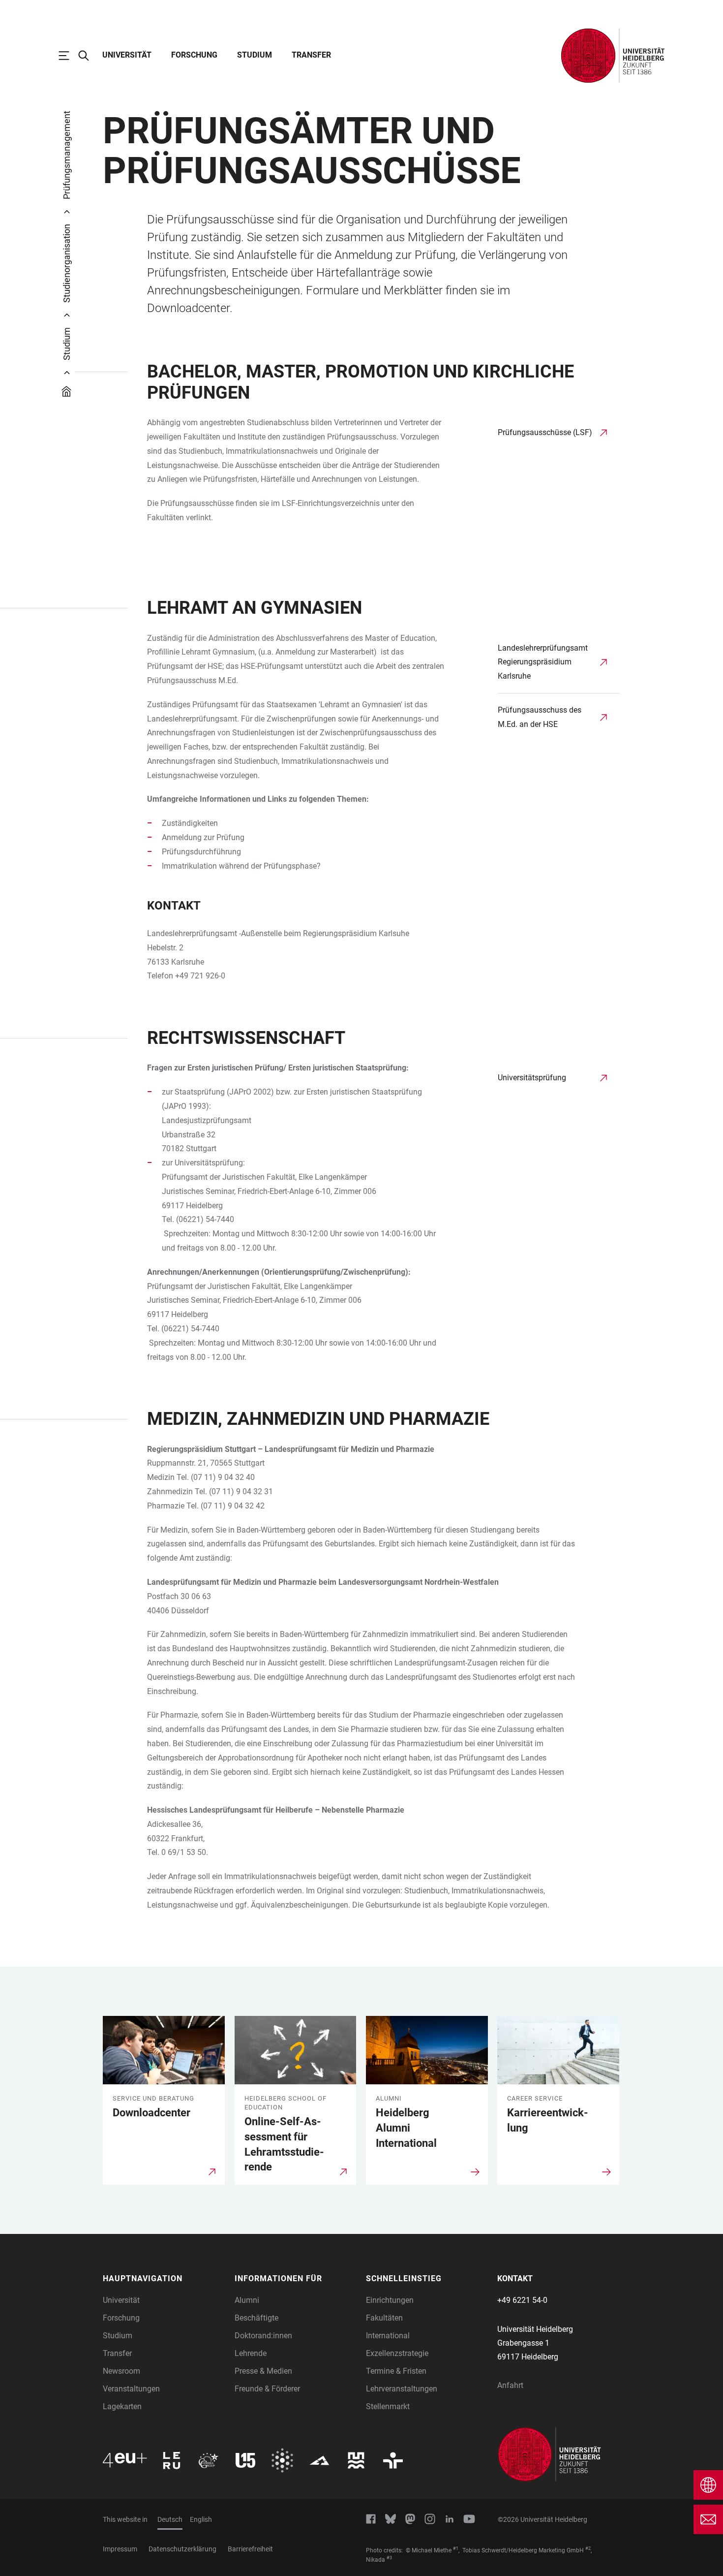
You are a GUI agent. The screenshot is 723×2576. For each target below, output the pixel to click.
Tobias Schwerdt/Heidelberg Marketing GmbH (523, 2550)
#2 (588, 2548)
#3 (389, 2558)
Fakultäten (384, 2318)
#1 (456, 2548)
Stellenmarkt (388, 2406)
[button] (164, 2279)
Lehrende (251, 2353)
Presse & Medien (263, 2371)
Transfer (311, 55)
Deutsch (170, 2519)
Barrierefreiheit (250, 2549)
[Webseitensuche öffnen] (89, 56)
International (388, 2336)
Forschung (194, 55)
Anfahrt (510, 2385)
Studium (255, 55)
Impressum (120, 2549)
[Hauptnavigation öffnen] (69, 56)
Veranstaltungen (131, 2389)
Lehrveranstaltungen (402, 2389)
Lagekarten (122, 2406)
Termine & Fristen (396, 2371)
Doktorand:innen (263, 2336)
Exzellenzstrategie (397, 2353)
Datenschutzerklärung (182, 2549)
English (201, 2519)
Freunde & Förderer (267, 2389)
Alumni (247, 2300)
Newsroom (121, 2371)
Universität (127, 55)
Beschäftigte (256, 2318)
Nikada (376, 2560)
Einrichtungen (390, 2300)
